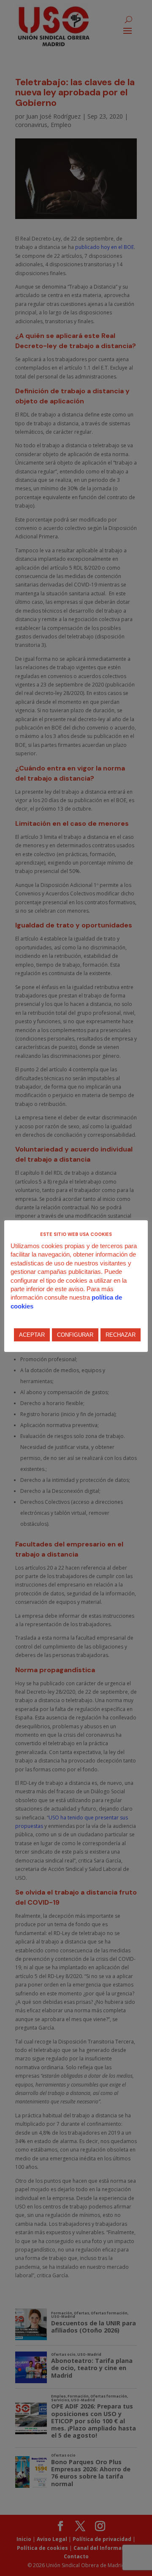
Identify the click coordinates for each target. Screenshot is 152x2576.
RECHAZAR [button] (121, 1335)
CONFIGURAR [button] (75, 1335)
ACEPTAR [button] (32, 1335)
